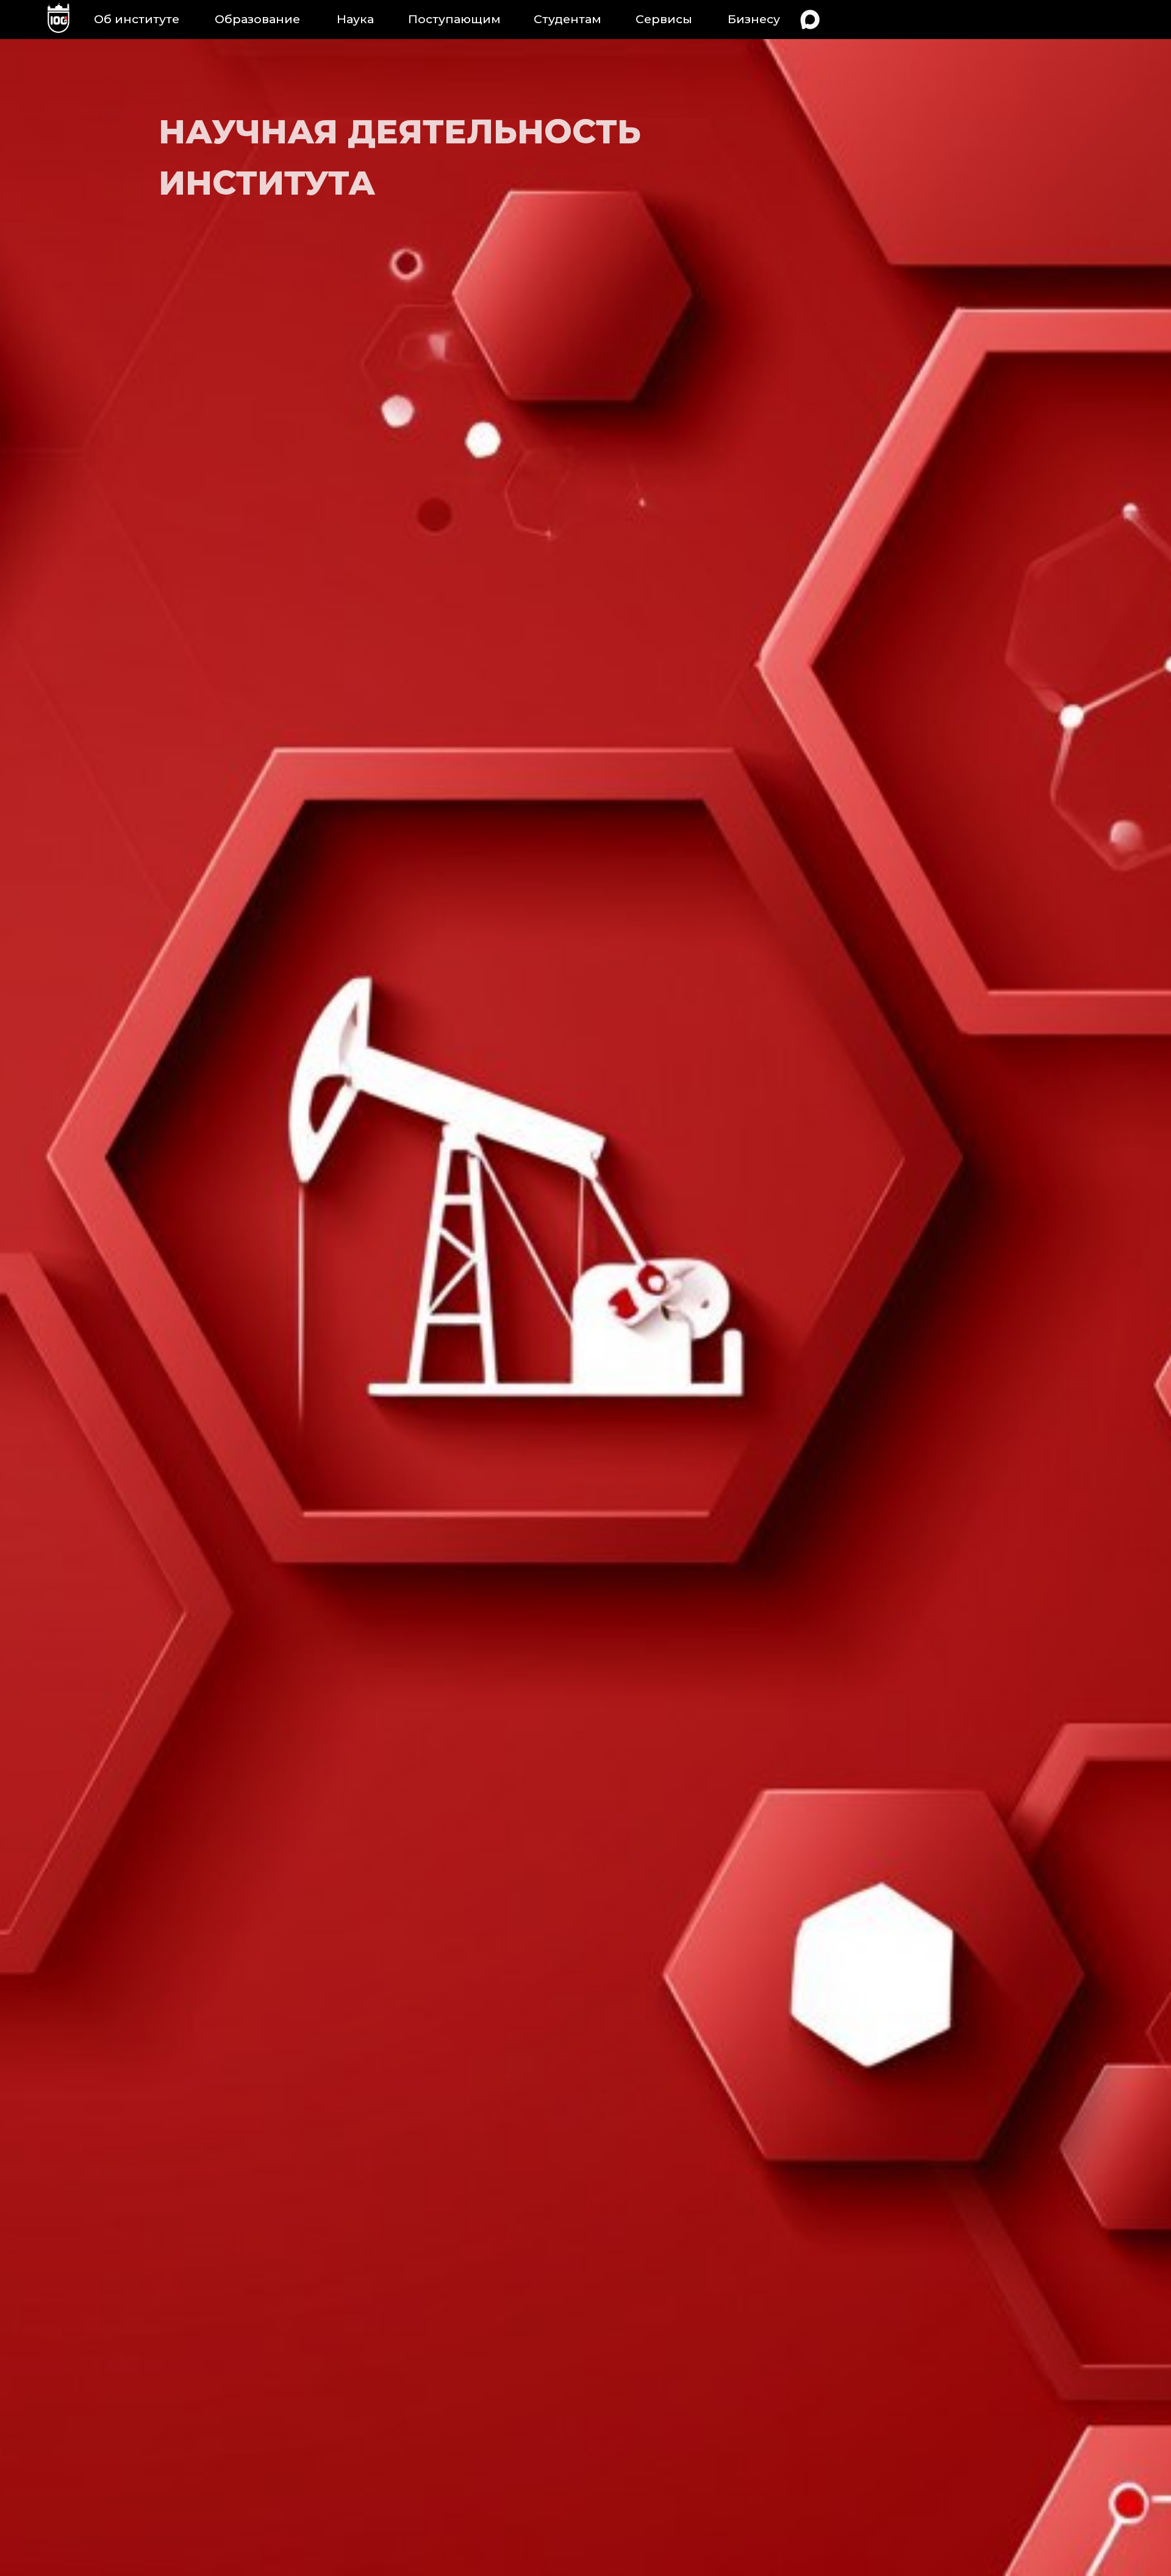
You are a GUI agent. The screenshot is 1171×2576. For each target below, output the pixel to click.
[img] (59, 20)
